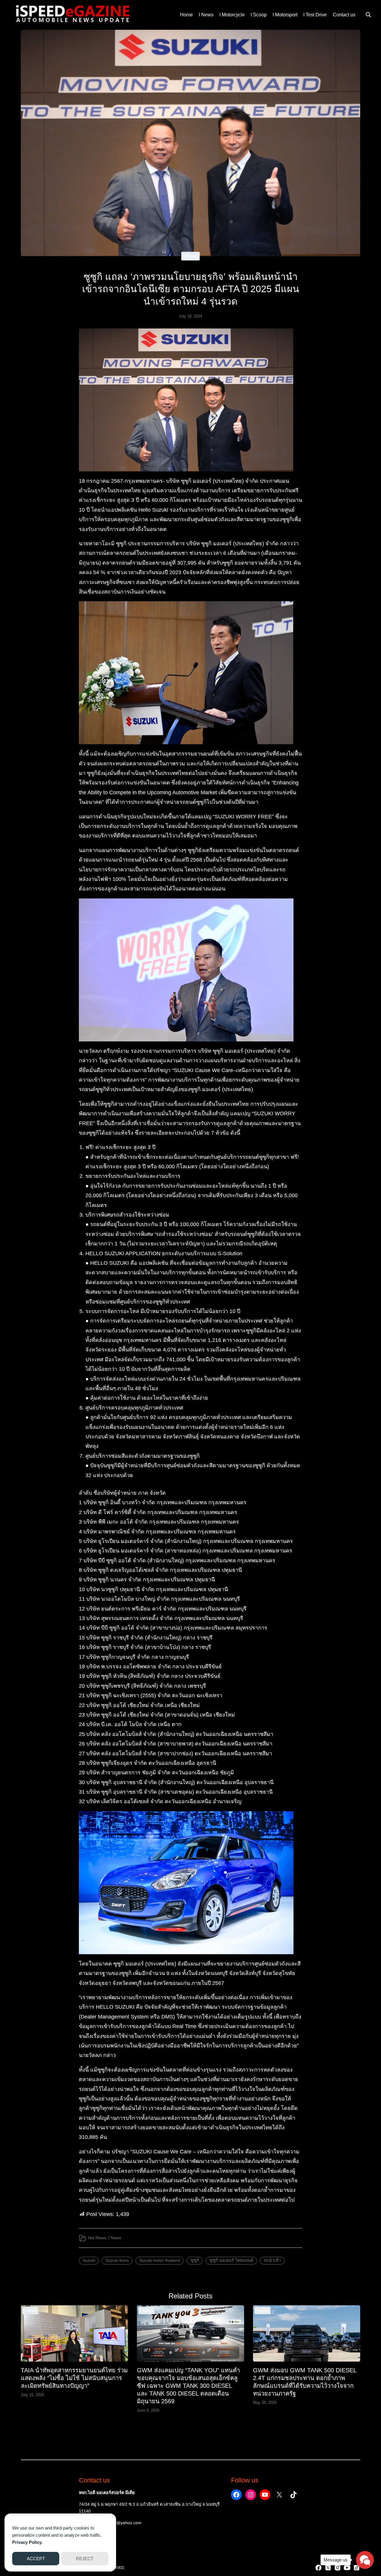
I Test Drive (315, 15)
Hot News (97, 2238)
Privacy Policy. (27, 2542)
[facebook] (318, 2568)
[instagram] (338, 2568)
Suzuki (89, 2260)
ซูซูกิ (195, 2260)
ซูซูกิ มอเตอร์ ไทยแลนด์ (231, 2260)
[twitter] (328, 2568)
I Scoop (259, 15)
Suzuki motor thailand (160, 2260)
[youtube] (347, 2568)
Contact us (344, 15)
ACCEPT (36, 2559)
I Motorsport (285, 15)
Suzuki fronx (117, 2260)
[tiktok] (357, 2568)
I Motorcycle (232, 15)
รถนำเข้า (272, 2260)
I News (206, 15)
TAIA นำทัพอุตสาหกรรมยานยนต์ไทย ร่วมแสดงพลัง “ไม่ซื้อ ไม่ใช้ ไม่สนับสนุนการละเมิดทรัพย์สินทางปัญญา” (74, 2378)
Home (186, 15)
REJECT (85, 2559)
